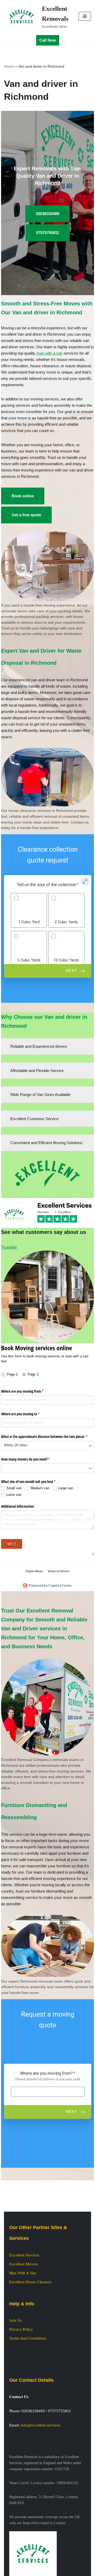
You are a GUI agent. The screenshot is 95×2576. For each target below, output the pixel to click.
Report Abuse (34, 1571)
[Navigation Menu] (85, 16)
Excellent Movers (24, 2264)
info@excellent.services (41, 2425)
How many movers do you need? (32, 1459)
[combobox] (48, 1445)
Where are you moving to (27, 1414)
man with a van (49, 353)
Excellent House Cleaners (30, 2282)
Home (9, 66)
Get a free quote (26, 515)
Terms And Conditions (28, 2338)
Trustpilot (9, 1247)
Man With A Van (23, 2273)
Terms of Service (58, 1571)
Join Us (15, 2320)
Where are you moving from (28, 1391)
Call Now (48, 40)
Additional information (18, 1506)
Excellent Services (24, 2255)
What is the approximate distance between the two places (48, 1436)
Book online (23, 496)
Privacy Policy (21, 2329)
